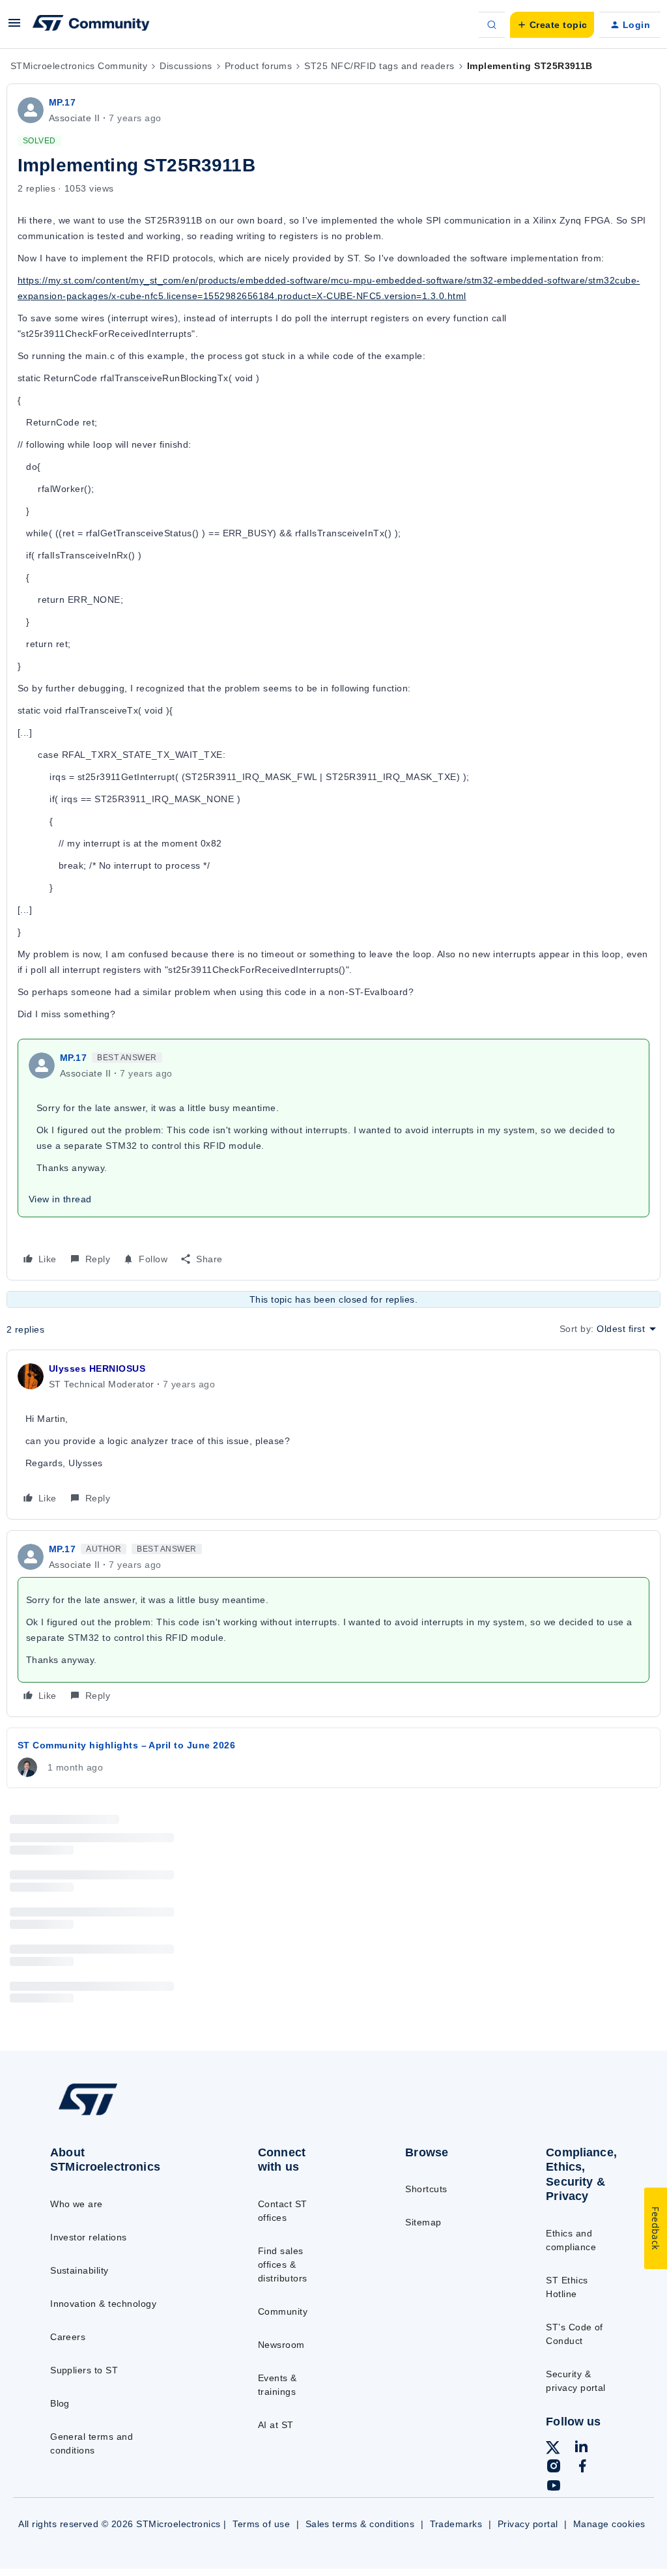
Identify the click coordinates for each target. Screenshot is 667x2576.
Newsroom (281, 2345)
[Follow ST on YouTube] (554, 2487)
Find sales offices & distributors (283, 2265)
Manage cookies (609, 2524)
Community (283, 2311)
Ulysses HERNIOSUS (97, 1368)
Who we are (77, 2204)
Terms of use (261, 2524)
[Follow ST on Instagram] (554, 2468)
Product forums (259, 66)
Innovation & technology (103, 2304)
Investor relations (89, 2237)
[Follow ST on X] (553, 2450)
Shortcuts (426, 2189)
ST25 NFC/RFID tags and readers (379, 66)
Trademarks (456, 2524)
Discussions (186, 66)
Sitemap (423, 2222)
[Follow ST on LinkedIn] (581, 2448)
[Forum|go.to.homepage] (91, 25)
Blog (60, 2403)
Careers (68, 2337)
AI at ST (276, 2425)
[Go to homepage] (118, 2114)
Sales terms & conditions (360, 2524)
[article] (333, 1435)
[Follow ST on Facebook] (582, 2468)
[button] (14, 27)
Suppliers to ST (84, 2370)
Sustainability (79, 2270)
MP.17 (62, 102)
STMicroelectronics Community (79, 66)
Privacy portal (528, 2524)
